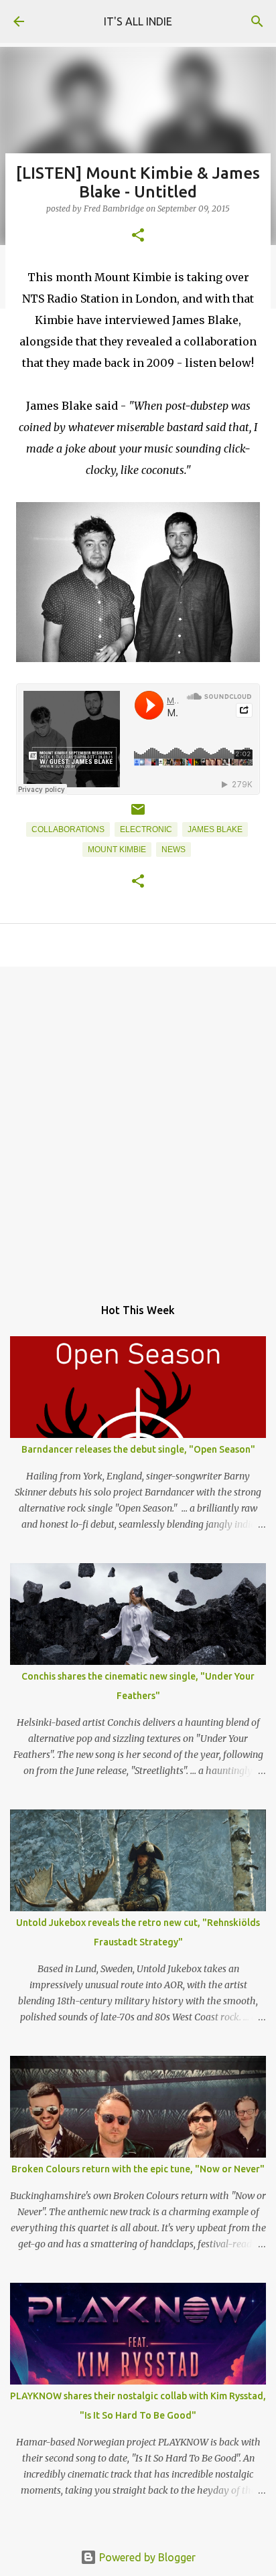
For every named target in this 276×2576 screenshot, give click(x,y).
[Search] (257, 21)
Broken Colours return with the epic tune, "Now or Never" (138, 2169)
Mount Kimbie (117, 850)
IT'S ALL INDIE (138, 21)
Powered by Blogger (146, 2557)
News (174, 850)
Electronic (146, 829)
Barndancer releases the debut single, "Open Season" (138, 1449)
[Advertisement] (138, 1125)
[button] (138, 236)
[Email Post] (138, 815)
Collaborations (68, 829)
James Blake (215, 829)
